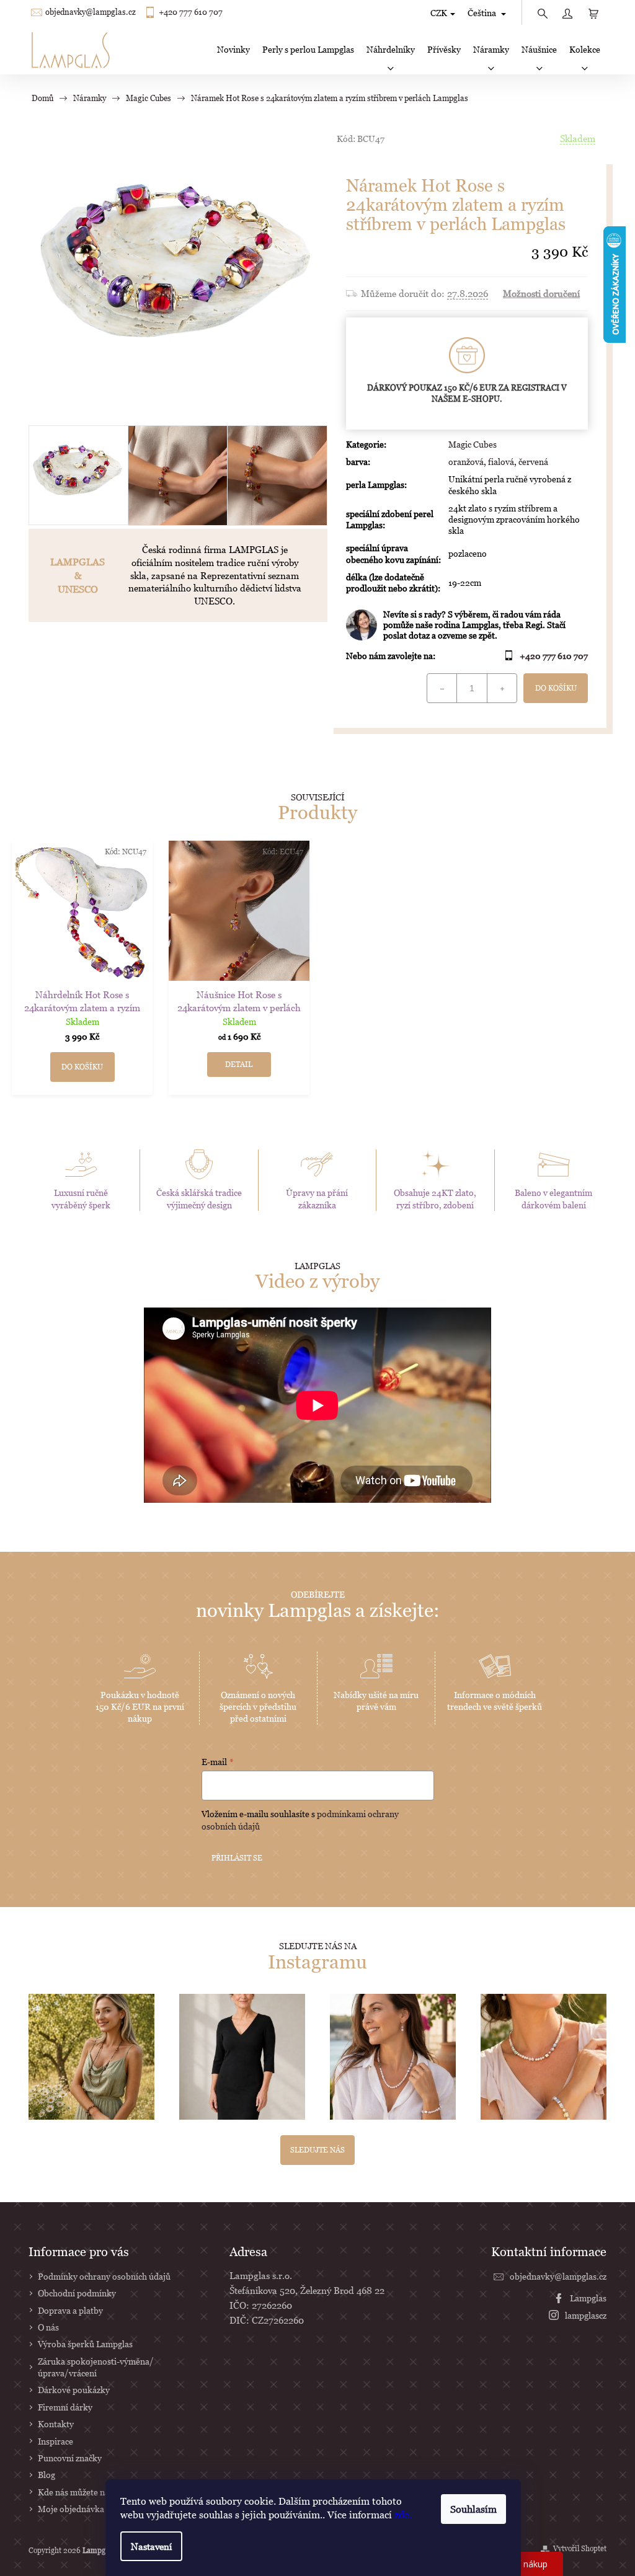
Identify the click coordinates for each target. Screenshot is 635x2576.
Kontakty (56, 2424)
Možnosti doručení (541, 293)
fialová (501, 462)
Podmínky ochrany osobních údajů (104, 2276)
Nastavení (151, 2546)
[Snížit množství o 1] (442, 688)
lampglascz (586, 2315)
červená (533, 462)
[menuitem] (233, 50)
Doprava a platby (70, 2310)
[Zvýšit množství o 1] (502, 688)
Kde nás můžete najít (78, 2492)
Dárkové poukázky (74, 2390)
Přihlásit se (237, 1858)
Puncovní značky (70, 2458)
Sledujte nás (317, 2150)
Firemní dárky (65, 2407)
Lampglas (588, 2298)
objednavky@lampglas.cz (91, 12)
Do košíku (556, 688)
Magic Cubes (473, 444)
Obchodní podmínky (77, 2293)
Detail (239, 1064)
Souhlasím (473, 2509)
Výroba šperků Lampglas (85, 2344)
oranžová (466, 462)
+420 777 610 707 (191, 12)
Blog (47, 2475)
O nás (48, 2327)
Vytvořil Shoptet (580, 2548)
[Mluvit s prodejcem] (467, 625)
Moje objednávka (71, 2509)
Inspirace (56, 2441)
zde (402, 2515)
